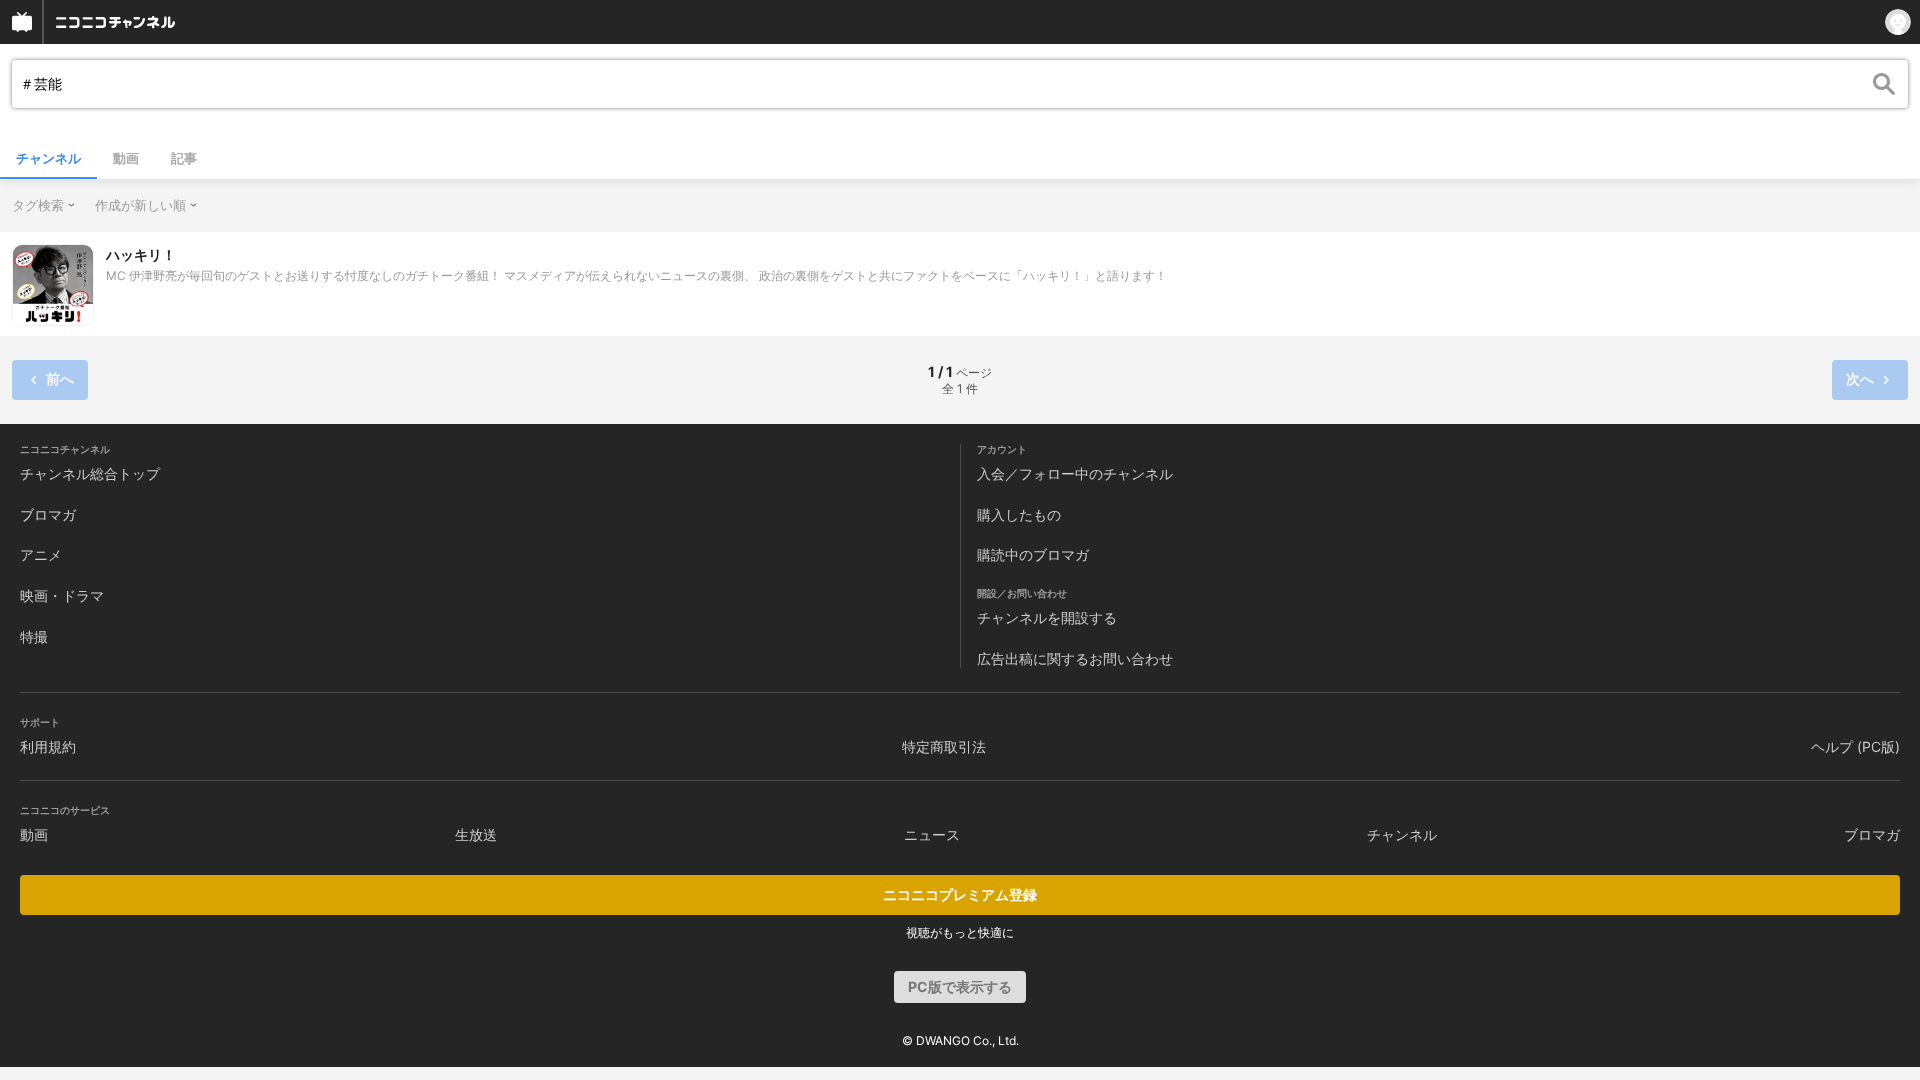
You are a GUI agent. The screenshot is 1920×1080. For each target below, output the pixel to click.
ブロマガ (48, 514)
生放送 (476, 834)
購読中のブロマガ (1033, 554)
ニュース (932, 834)
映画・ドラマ (62, 595)
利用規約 (48, 746)
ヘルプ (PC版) (1855, 746)
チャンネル (48, 158)
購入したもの (1019, 514)
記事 (184, 158)
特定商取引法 (944, 746)
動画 (126, 158)
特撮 (34, 636)
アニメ (41, 554)
